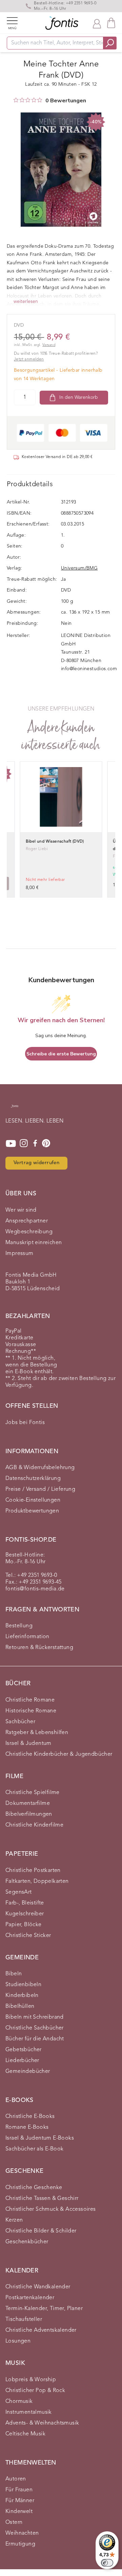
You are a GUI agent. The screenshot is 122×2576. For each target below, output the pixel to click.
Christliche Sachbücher (35, 2028)
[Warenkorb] (111, 23)
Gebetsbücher (24, 2050)
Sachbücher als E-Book (34, 2149)
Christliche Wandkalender (38, 2287)
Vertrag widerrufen (36, 1163)
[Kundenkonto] (97, 23)
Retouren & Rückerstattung (39, 1648)
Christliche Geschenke (34, 2188)
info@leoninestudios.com (89, 669)
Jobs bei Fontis (25, 1423)
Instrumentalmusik (29, 2412)
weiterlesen (26, 302)
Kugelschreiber (25, 1914)
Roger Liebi (37, 849)
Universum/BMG (79, 568)
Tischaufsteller (24, 2320)
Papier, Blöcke (24, 1925)
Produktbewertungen (32, 1511)
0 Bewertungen (66, 101)
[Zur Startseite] (15, 1109)
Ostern (14, 2522)
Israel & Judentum (28, 1744)
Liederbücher (22, 2061)
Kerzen (14, 2220)
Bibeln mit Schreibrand (35, 2017)
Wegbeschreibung (29, 1232)
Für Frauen (19, 2490)
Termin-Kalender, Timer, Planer (44, 2309)
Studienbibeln (23, 1985)
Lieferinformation (27, 1637)
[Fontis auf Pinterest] (46, 1143)
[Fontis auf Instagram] (24, 1143)
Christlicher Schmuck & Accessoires (51, 2209)
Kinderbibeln (22, 1996)
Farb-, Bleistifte (25, 1903)
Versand (49, 345)
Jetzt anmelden (29, 359)
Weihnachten (22, 2533)
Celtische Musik (25, 2434)
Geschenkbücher (27, 2242)
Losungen (18, 2341)
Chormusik (19, 2402)
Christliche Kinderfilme (34, 1825)
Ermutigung (20, 2544)
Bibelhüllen (20, 2006)
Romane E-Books (27, 2127)
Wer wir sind (21, 1210)
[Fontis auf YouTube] (11, 1143)
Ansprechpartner (27, 1221)
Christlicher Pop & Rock (35, 2391)
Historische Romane (31, 1711)
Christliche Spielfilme (33, 1793)
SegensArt (19, 1892)
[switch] (107, 2563)
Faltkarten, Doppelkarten (37, 1881)
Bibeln (14, 1974)
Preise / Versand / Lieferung (40, 1489)
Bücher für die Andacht (35, 2039)
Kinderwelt (19, 2512)
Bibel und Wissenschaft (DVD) (55, 842)
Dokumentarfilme (28, 1804)
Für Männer (20, 2501)
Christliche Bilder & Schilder (41, 2231)
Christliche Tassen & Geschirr (42, 2199)
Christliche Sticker (28, 1936)
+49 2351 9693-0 (81, 3)
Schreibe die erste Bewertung (61, 1054)
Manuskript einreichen (34, 1243)
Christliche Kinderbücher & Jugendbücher (59, 1754)
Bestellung (19, 1626)
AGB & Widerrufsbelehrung (40, 1468)
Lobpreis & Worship (31, 2380)
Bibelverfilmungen (29, 1814)
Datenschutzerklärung (33, 1479)
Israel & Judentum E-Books (40, 2138)
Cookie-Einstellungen (33, 1500)
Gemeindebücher (28, 2072)
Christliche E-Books (30, 2117)
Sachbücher (20, 1722)
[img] (16, 100)
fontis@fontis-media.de (35, 1589)
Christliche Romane (30, 1700)
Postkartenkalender (30, 2298)
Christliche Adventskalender (41, 2330)
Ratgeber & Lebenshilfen (37, 1733)
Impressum (19, 1254)
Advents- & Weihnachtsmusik (42, 2423)
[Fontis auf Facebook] (35, 1143)
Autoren (16, 2479)
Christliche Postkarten (33, 1871)
